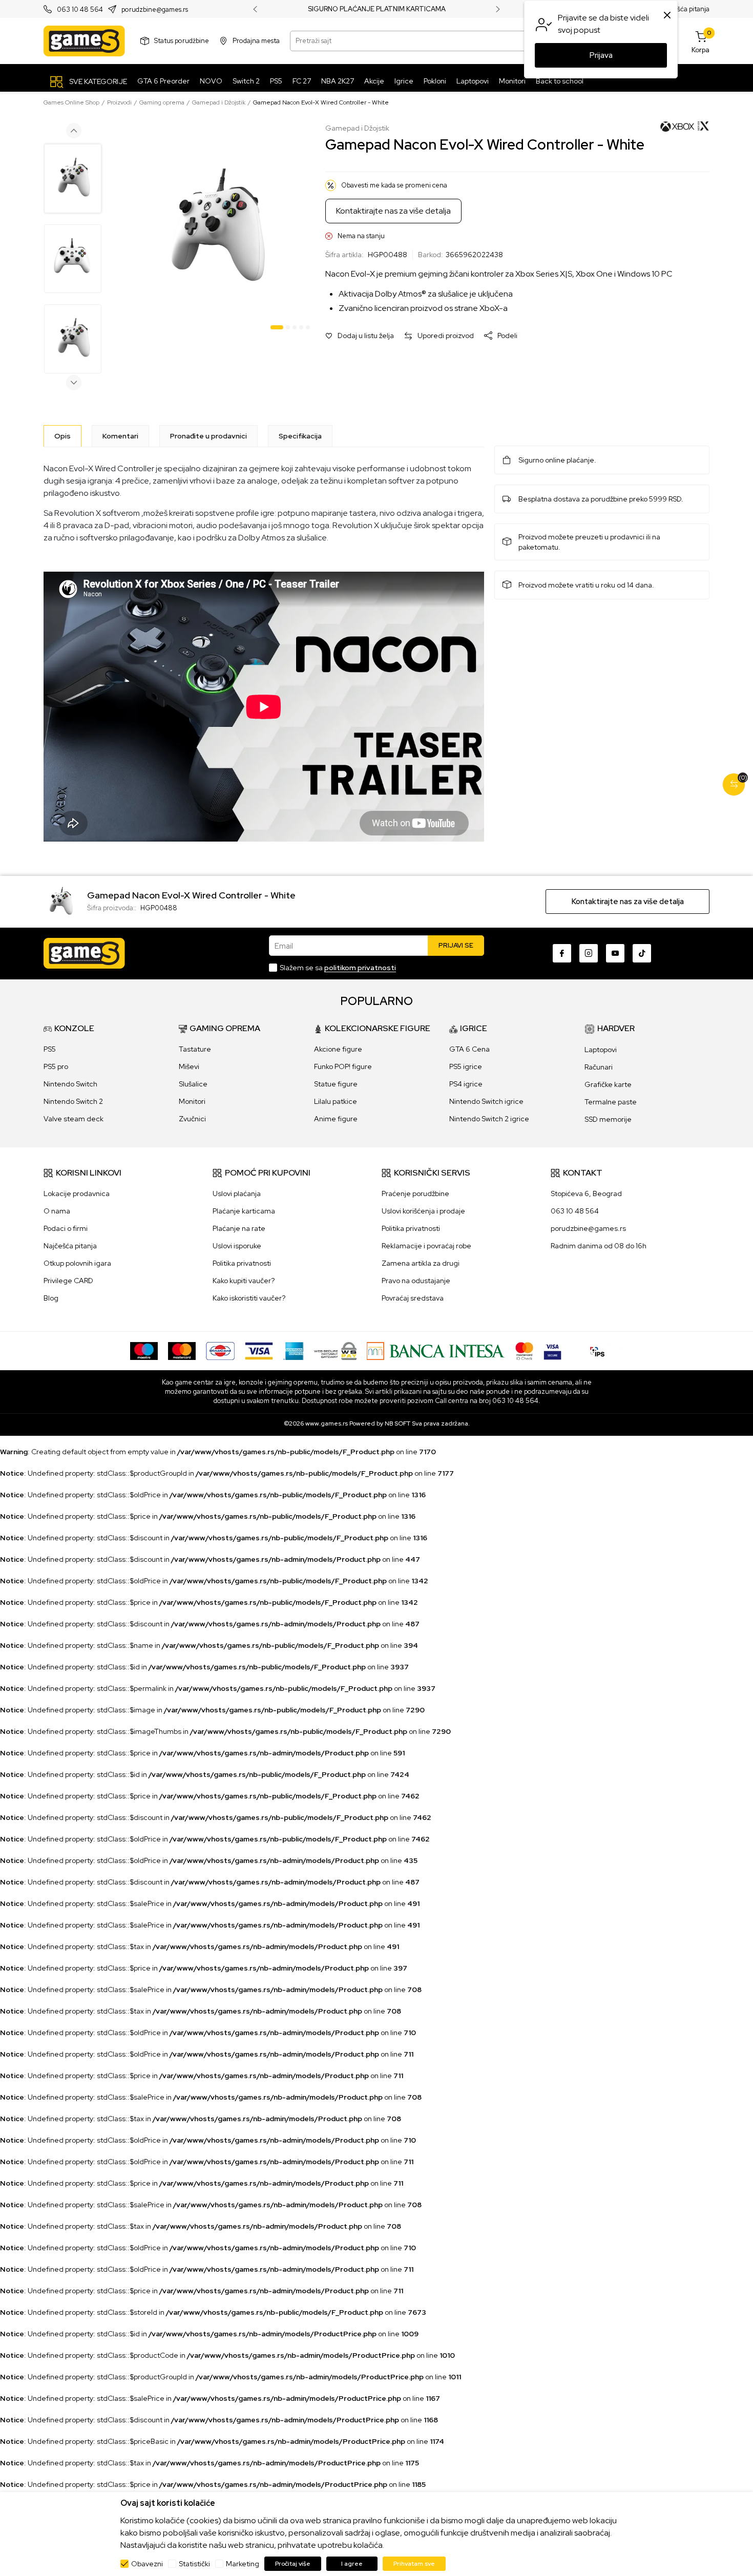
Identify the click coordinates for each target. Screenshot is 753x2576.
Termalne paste (611, 1102)
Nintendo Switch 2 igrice (489, 1119)
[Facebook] (562, 953)
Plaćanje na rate (239, 1228)
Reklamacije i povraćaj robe (426, 1246)
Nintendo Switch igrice (486, 1101)
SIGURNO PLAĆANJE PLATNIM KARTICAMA (377, 9)
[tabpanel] (215, 229)
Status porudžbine (182, 41)
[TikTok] (642, 953)
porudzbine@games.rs (155, 9)
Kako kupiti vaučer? (244, 1281)
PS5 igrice (466, 1066)
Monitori (192, 1101)
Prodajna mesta (256, 41)
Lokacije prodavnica (77, 1193)
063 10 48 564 (80, 9)
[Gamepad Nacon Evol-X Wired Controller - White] (60, 901)
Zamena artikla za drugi (421, 1263)
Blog (51, 1298)
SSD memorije (608, 1119)
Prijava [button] (601, 55)
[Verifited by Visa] (552, 1350)
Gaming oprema (162, 102)
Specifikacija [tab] (300, 436)
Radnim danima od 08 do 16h (599, 1246)
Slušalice (193, 1084)
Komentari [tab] (120, 436)
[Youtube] (615, 953)
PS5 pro (56, 1066)
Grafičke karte (608, 1084)
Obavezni (147, 2564)
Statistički (194, 2564)
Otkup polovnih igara (77, 1263)
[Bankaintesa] (436, 1350)
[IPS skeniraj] (597, 1350)
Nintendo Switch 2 (73, 1101)
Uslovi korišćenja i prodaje (423, 1211)
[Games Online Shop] (84, 41)
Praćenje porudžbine (415, 1193)
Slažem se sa (338, 968)
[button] (360, 336)
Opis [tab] (62, 436)
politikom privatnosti (360, 968)
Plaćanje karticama (244, 1211)
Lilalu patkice (336, 1101)
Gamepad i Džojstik (219, 102)
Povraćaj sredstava (413, 1298)
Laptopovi (601, 1050)
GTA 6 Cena (469, 1049)
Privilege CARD (68, 1281)
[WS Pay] (335, 1350)
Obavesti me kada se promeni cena (394, 185)
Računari (599, 1067)
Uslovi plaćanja (237, 1193)
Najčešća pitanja (685, 9)
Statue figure (336, 1084)
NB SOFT (398, 1423)
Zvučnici (192, 1119)
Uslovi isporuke (237, 1246)
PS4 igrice (466, 1084)
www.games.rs (327, 1423)
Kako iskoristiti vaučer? (249, 1298)
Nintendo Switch (70, 1084)
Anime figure (336, 1119)
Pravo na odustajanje (416, 1281)
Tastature (195, 1049)
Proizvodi (119, 102)
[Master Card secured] (524, 1350)
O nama (57, 1211)
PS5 (50, 1049)
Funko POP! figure (343, 1066)
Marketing (243, 2564)
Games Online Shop (71, 102)
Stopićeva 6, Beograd (586, 1193)
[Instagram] (589, 953)
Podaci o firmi (66, 1228)
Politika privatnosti (242, 1263)
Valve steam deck (74, 1119)
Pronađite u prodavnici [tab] (208, 436)
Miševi (189, 1066)
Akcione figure (338, 1049)
